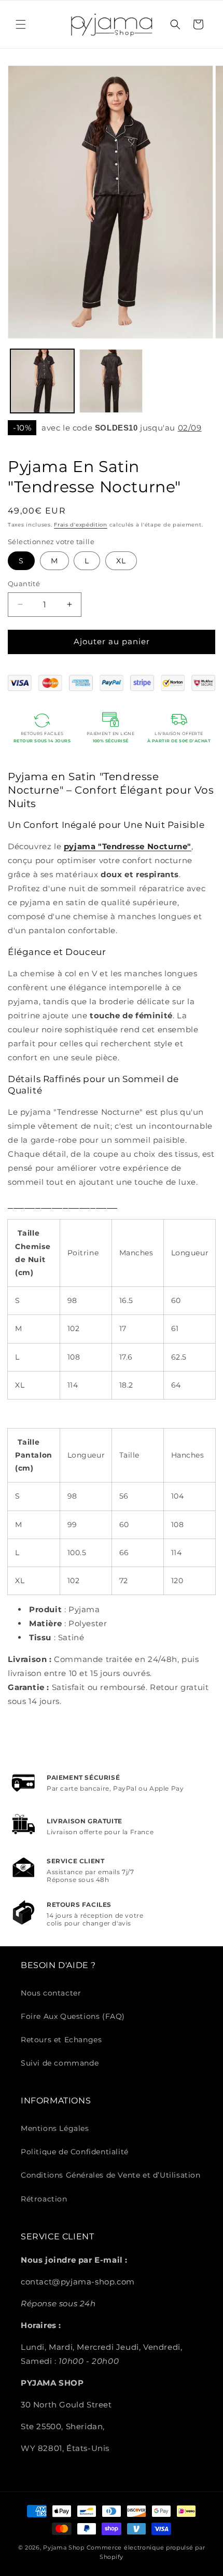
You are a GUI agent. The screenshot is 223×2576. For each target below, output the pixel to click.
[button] (21, 24)
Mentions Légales (55, 2128)
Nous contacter (51, 1993)
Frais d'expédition (81, 525)
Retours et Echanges (61, 2040)
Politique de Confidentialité (75, 2152)
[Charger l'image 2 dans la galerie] (111, 381)
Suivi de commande (60, 2063)
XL (121, 561)
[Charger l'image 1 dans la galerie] (42, 381)
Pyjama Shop (64, 2547)
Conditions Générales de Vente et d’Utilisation (111, 2175)
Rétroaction (44, 2199)
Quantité (24, 584)
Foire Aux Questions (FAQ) (73, 2016)
